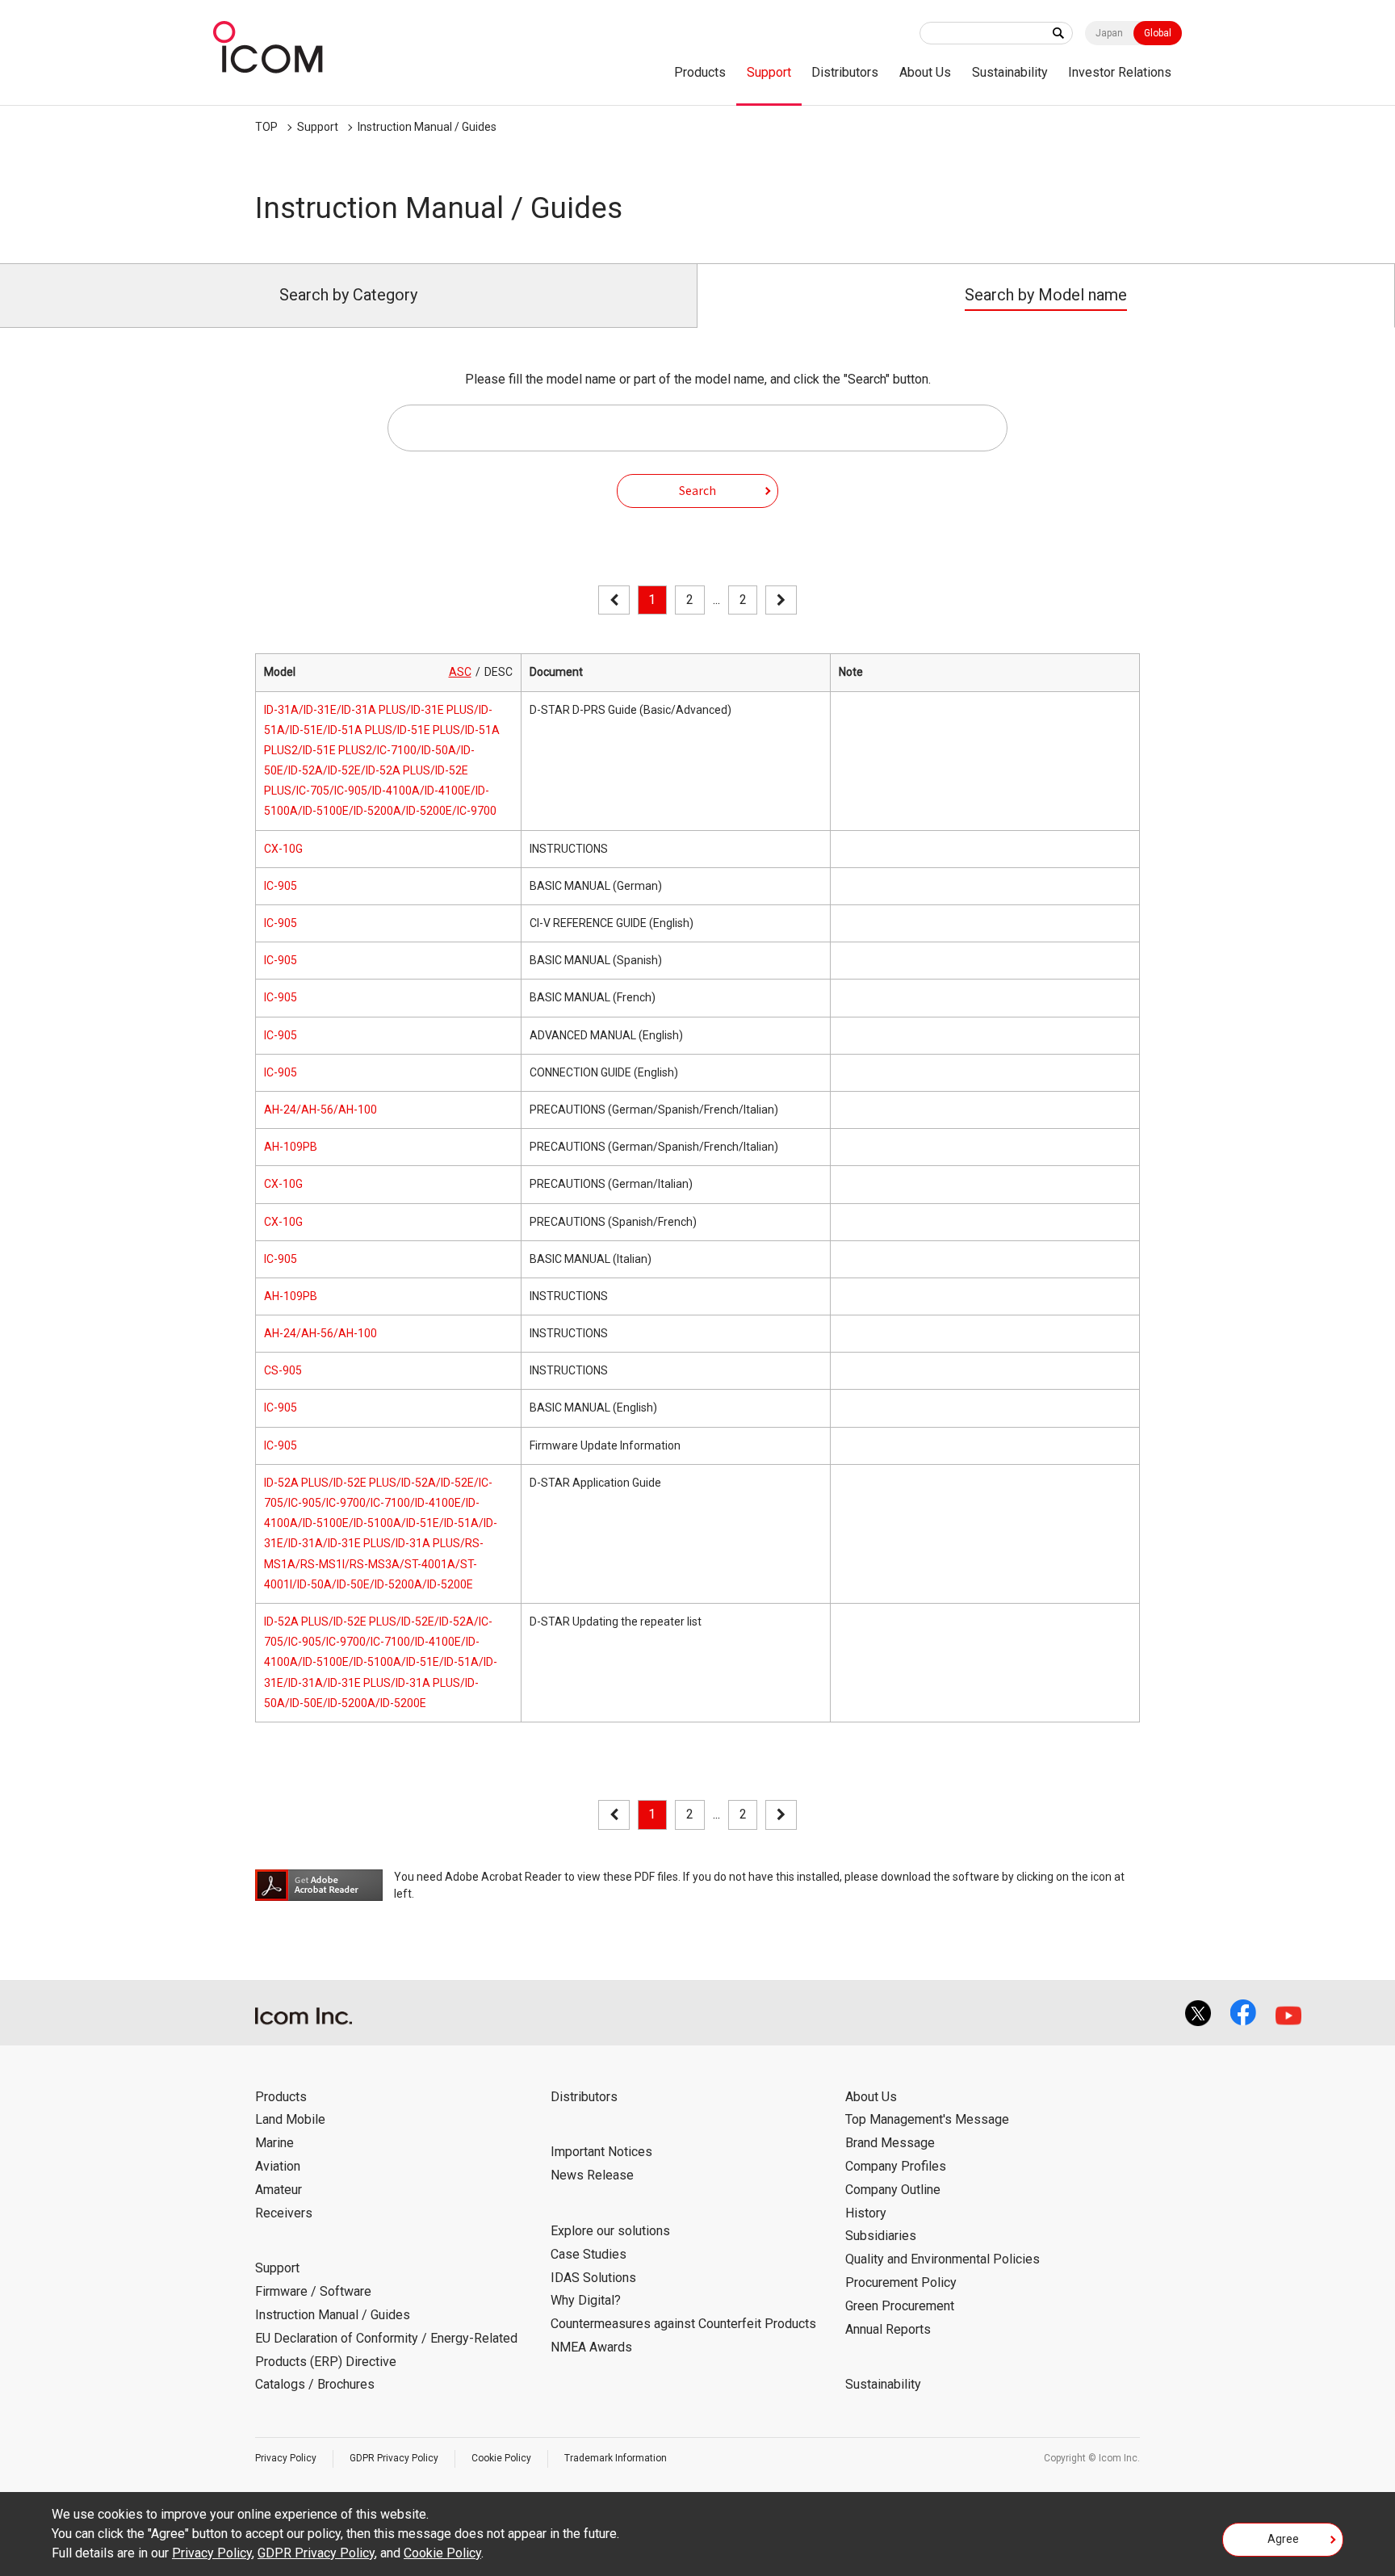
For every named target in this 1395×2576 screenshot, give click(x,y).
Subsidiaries (881, 2236)
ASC (460, 672)
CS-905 (283, 1370)
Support (769, 72)
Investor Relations (1120, 72)
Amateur (279, 2190)
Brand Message (890, 2143)
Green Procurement (900, 2306)
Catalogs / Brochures (315, 2384)
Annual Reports (888, 2329)
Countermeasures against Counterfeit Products (683, 2324)
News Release (592, 2175)
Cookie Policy (501, 2458)
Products (700, 72)
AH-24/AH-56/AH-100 (320, 1110)
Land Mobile (290, 2119)
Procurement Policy (901, 2282)
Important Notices (601, 2152)
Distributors (845, 72)
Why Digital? (586, 2300)
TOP (266, 127)
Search (697, 490)
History (866, 2213)
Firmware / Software (313, 2291)
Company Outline (893, 2190)
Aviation (278, 2166)
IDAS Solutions (593, 2278)
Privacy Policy (286, 2458)
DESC (499, 672)
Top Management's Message (927, 2119)
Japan (1109, 33)
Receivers (284, 2213)
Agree (1283, 2539)
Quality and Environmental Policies (943, 2259)
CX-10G (283, 849)
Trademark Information (616, 2458)
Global (1158, 33)
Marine (274, 2143)
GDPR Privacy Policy (394, 2458)
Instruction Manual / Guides (427, 127)
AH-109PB (291, 1147)
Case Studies (589, 2254)
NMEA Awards (591, 2347)
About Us (925, 72)
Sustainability (1010, 72)
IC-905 (281, 886)
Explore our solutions (610, 2231)
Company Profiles (896, 2166)
